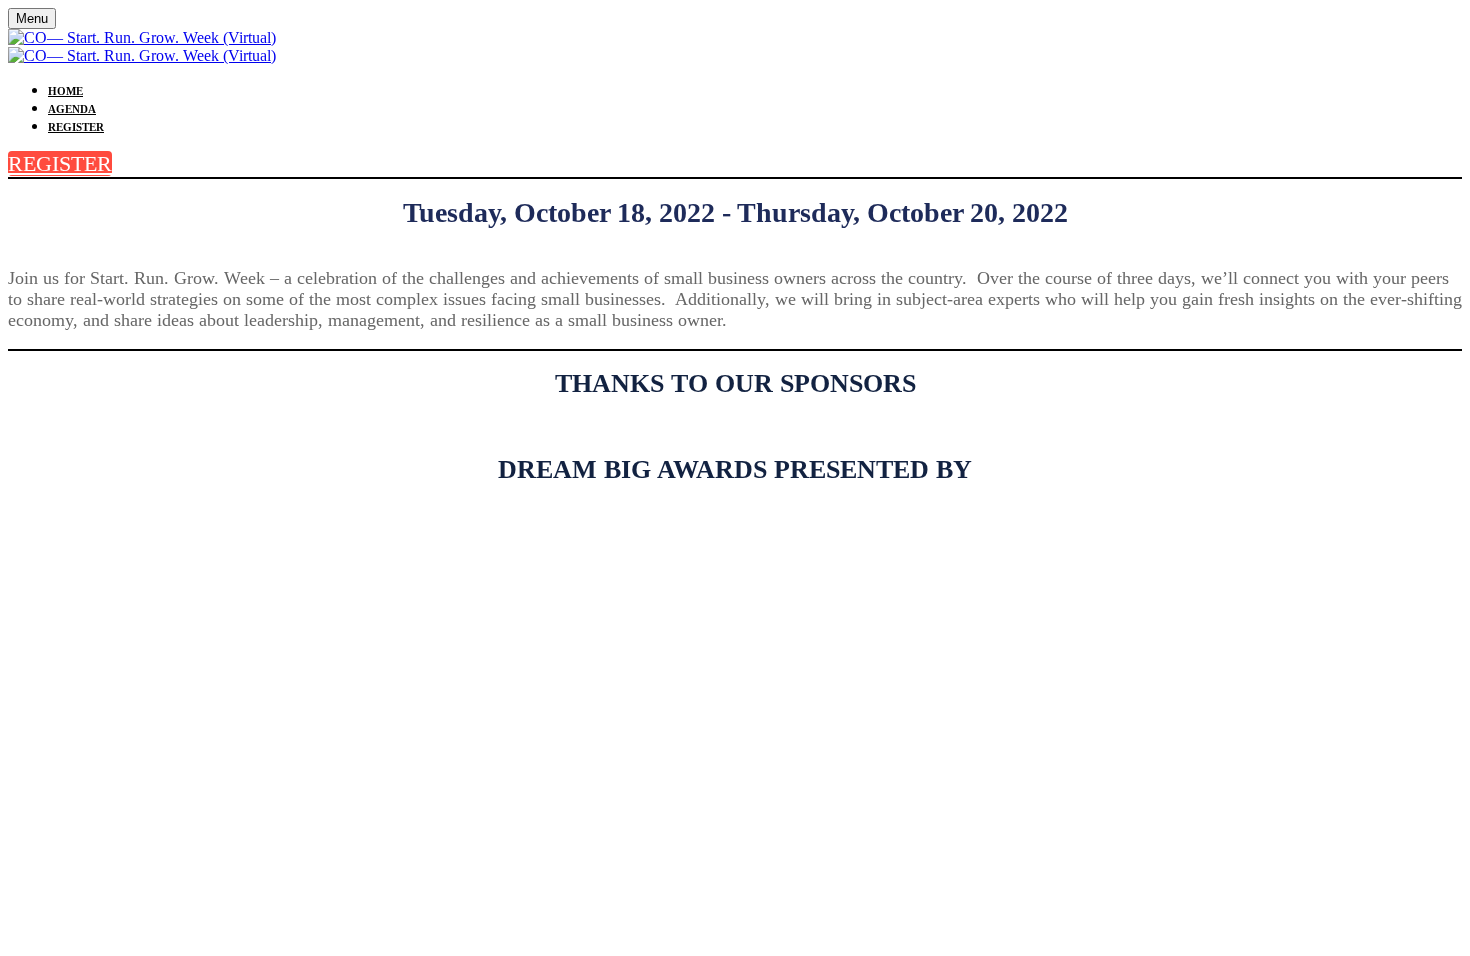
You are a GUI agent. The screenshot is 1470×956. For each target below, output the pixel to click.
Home (65, 91)
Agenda (72, 109)
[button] (60, 163)
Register (76, 127)
